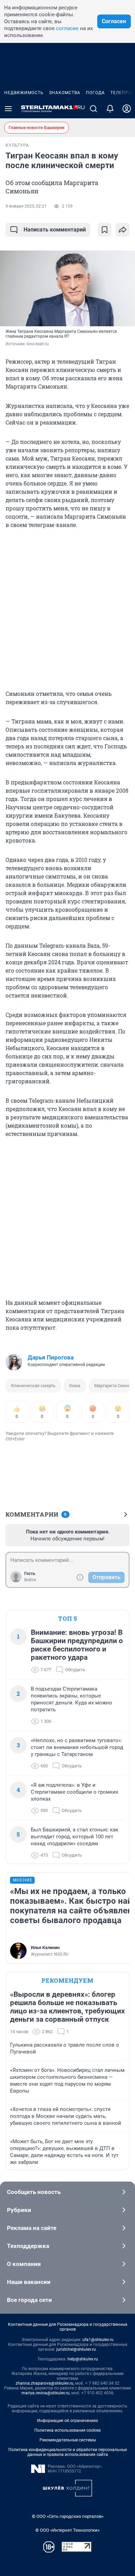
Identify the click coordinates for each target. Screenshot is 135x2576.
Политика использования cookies (67, 2430)
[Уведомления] (110, 109)
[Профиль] (127, 109)
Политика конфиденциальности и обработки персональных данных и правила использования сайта (68, 2452)
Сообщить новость (34, 2192)
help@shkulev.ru (83, 2359)
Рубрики (19, 2210)
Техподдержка (28, 2246)
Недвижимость (24, 93)
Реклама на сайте (32, 2228)
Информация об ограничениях (67, 2421)
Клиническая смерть (33, 1386)
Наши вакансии (29, 2282)
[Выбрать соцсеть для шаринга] (123, 230)
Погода (95, 93)
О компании (24, 2264)
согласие (67, 28)
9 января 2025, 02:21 (26, 206)
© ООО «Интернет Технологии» (67, 2530)
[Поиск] (93, 109)
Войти (30, 1580)
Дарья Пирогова (51, 1357)
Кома (75, 1386)
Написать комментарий (55, 230)
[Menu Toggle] (8, 109)
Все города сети (29, 2300)
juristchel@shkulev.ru (76, 2349)
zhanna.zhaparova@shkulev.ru (44, 2383)
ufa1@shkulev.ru (98, 2340)
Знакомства (65, 93)
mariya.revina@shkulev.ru (46, 2393)
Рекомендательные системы (68, 2440)
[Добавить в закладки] (105, 230)
